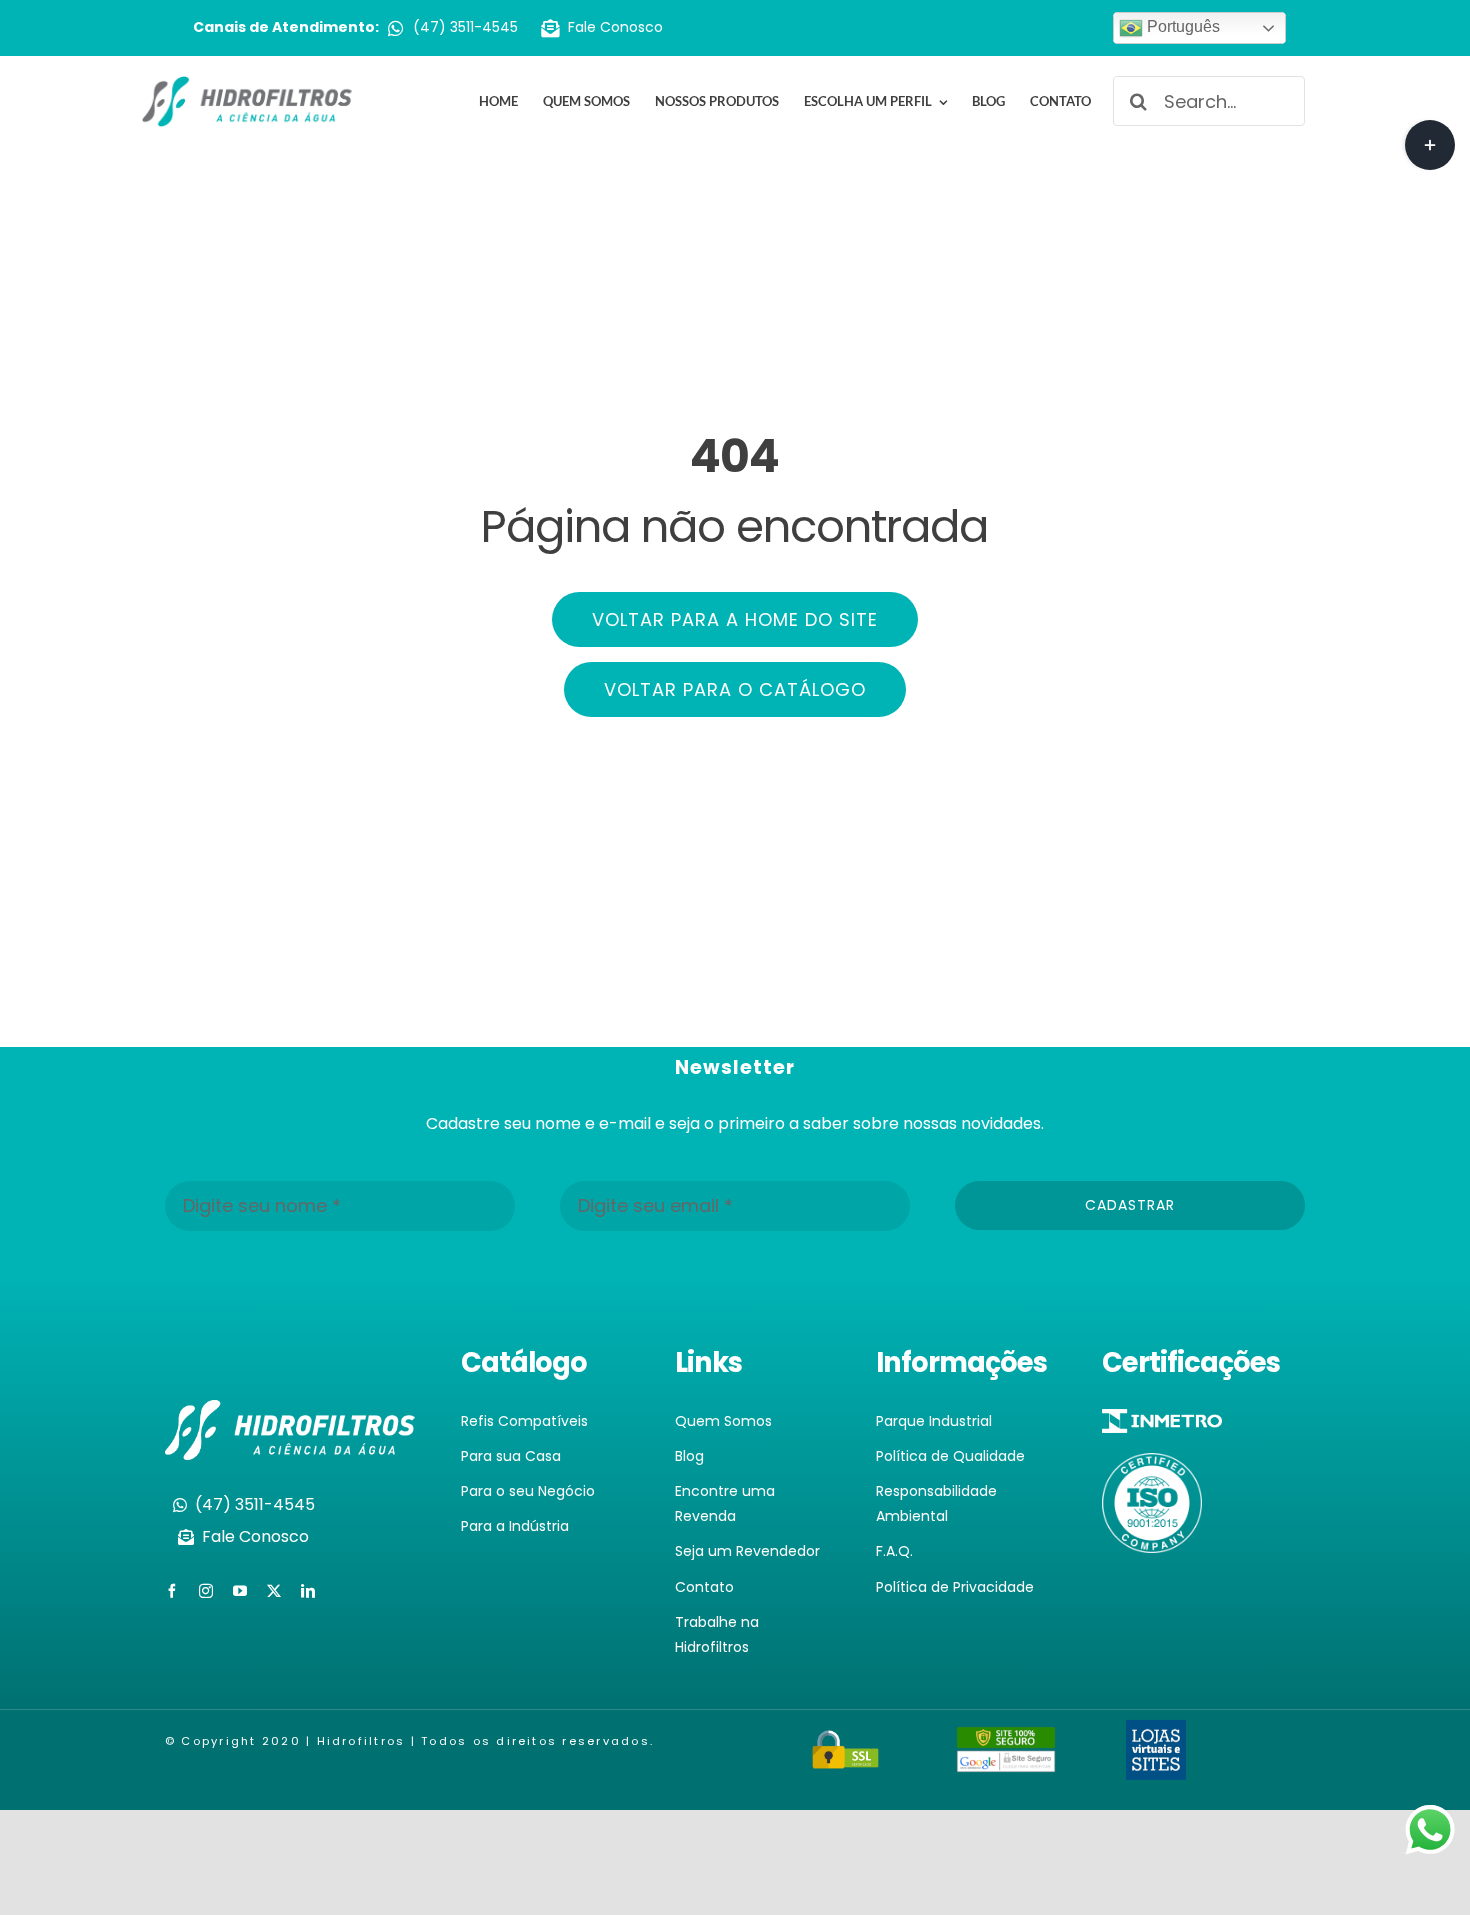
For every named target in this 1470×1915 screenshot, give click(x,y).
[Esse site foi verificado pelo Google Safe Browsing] (1006, 1739)
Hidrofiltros (361, 1741)
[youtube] (240, 1591)
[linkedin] (308, 1591)
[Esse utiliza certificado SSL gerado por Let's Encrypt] (846, 1741)
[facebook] (172, 1591)
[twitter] (274, 1591)
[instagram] (206, 1591)
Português (1181, 26)
